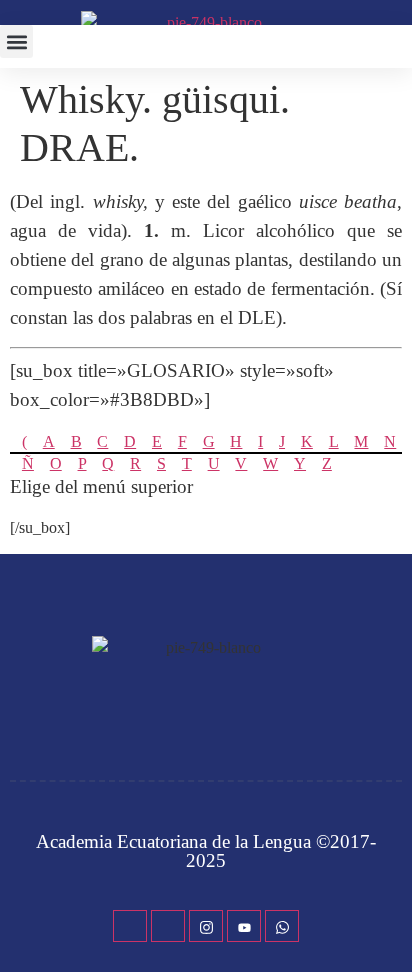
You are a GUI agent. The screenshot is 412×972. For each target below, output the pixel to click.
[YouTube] (244, 926)
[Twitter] (168, 926)
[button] (16, 41)
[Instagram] (206, 926)
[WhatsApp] (282, 926)
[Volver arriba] (387, 927)
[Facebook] (130, 926)
